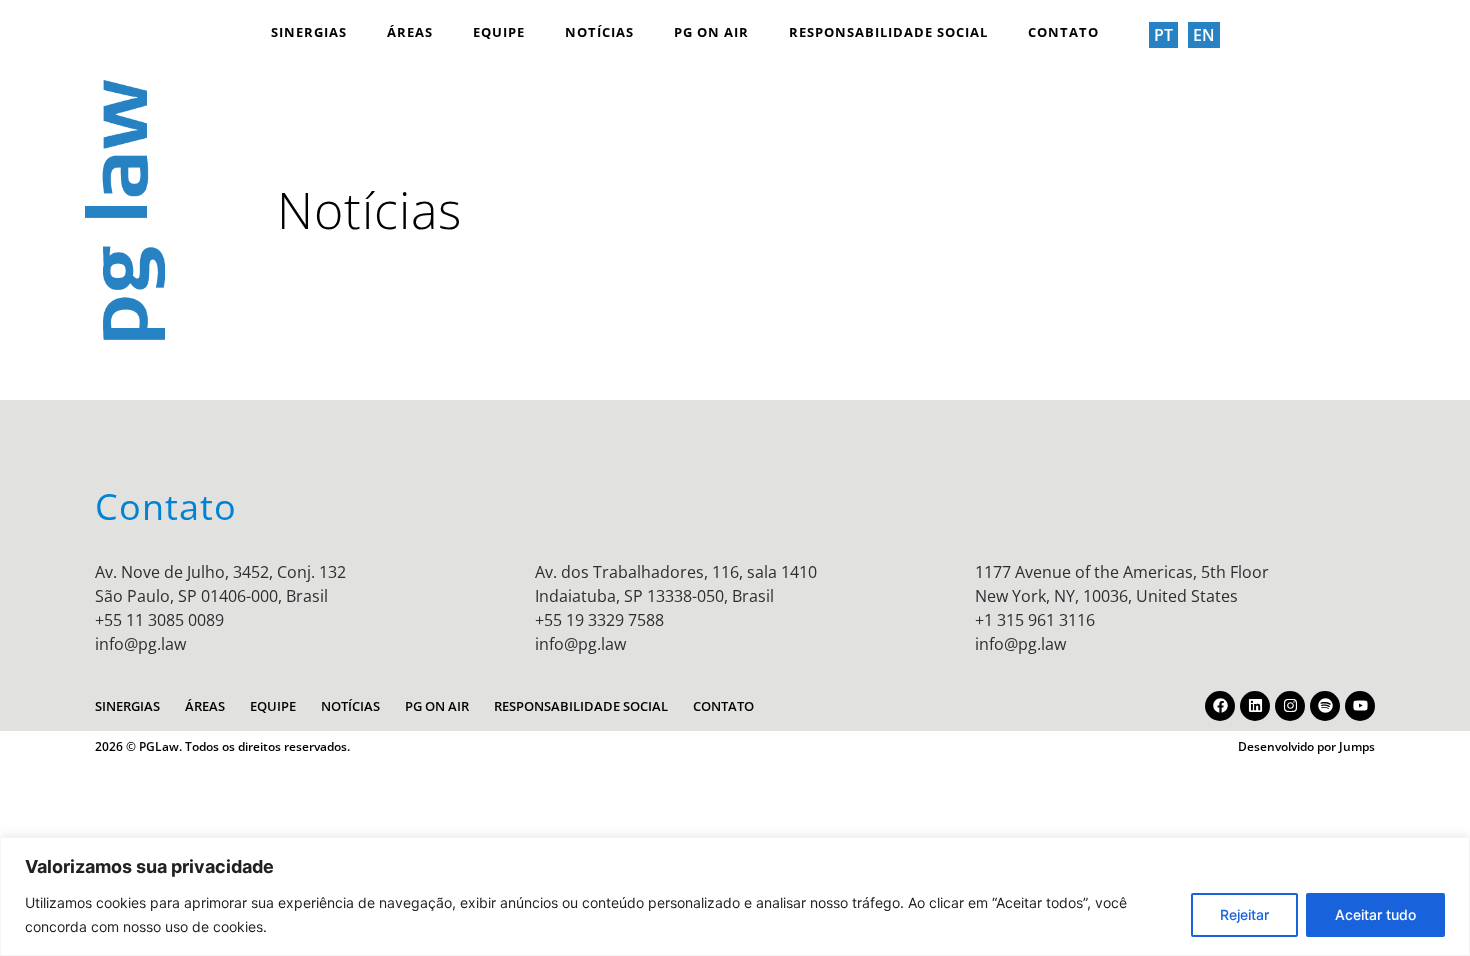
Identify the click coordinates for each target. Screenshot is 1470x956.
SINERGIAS (309, 32)
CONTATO (1063, 32)
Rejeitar (1244, 914)
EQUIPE (499, 32)
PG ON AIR (711, 32)
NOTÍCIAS (599, 32)
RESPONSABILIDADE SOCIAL (888, 32)
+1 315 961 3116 (1035, 620)
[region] (735, 896)
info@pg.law (140, 644)
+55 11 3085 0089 (159, 620)
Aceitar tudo (1375, 914)
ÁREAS (410, 32)
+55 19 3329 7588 (599, 620)
